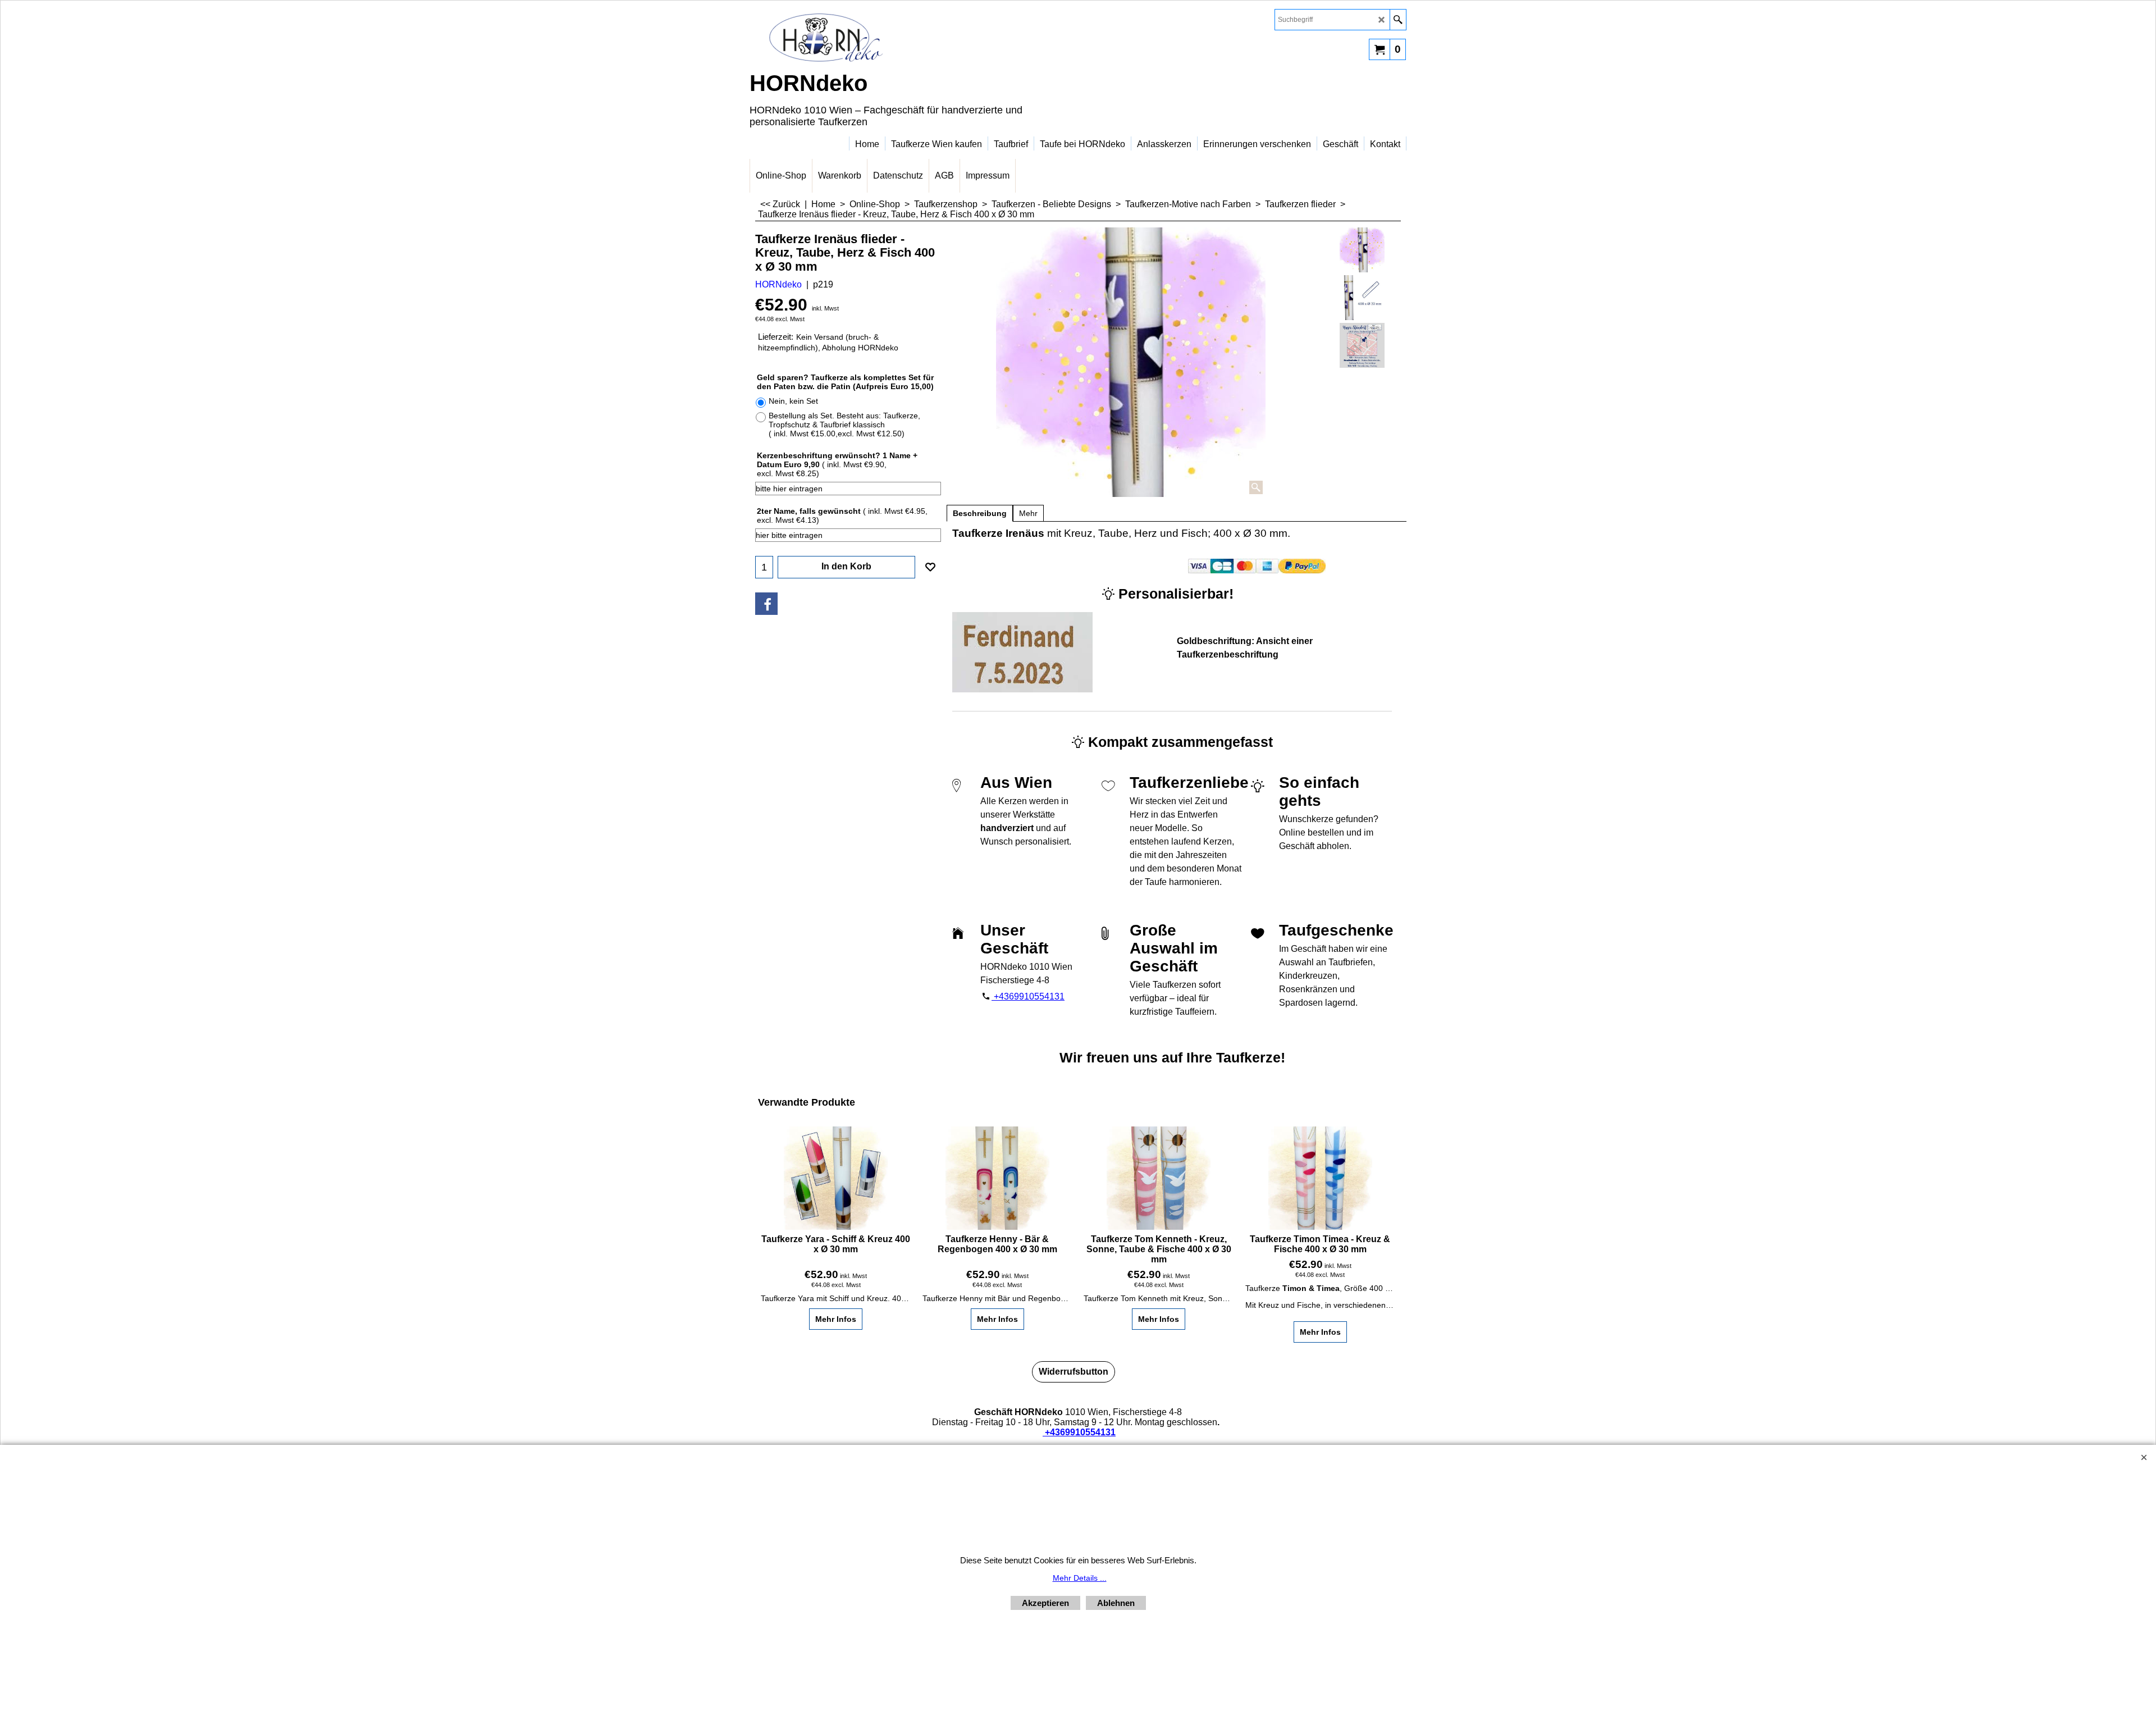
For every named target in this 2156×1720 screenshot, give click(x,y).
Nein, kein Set (793, 401)
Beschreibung (980, 513)
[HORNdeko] (848, 37)
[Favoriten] (930, 567)
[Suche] (1398, 20)
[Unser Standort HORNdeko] (1362, 345)
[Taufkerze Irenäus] (1131, 362)
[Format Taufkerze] (1362, 298)
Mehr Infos (836, 1319)
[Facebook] (766, 604)
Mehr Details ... (1080, 1578)
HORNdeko (778, 284)
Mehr (1028, 513)
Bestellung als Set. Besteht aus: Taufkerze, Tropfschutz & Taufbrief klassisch (844, 425)
